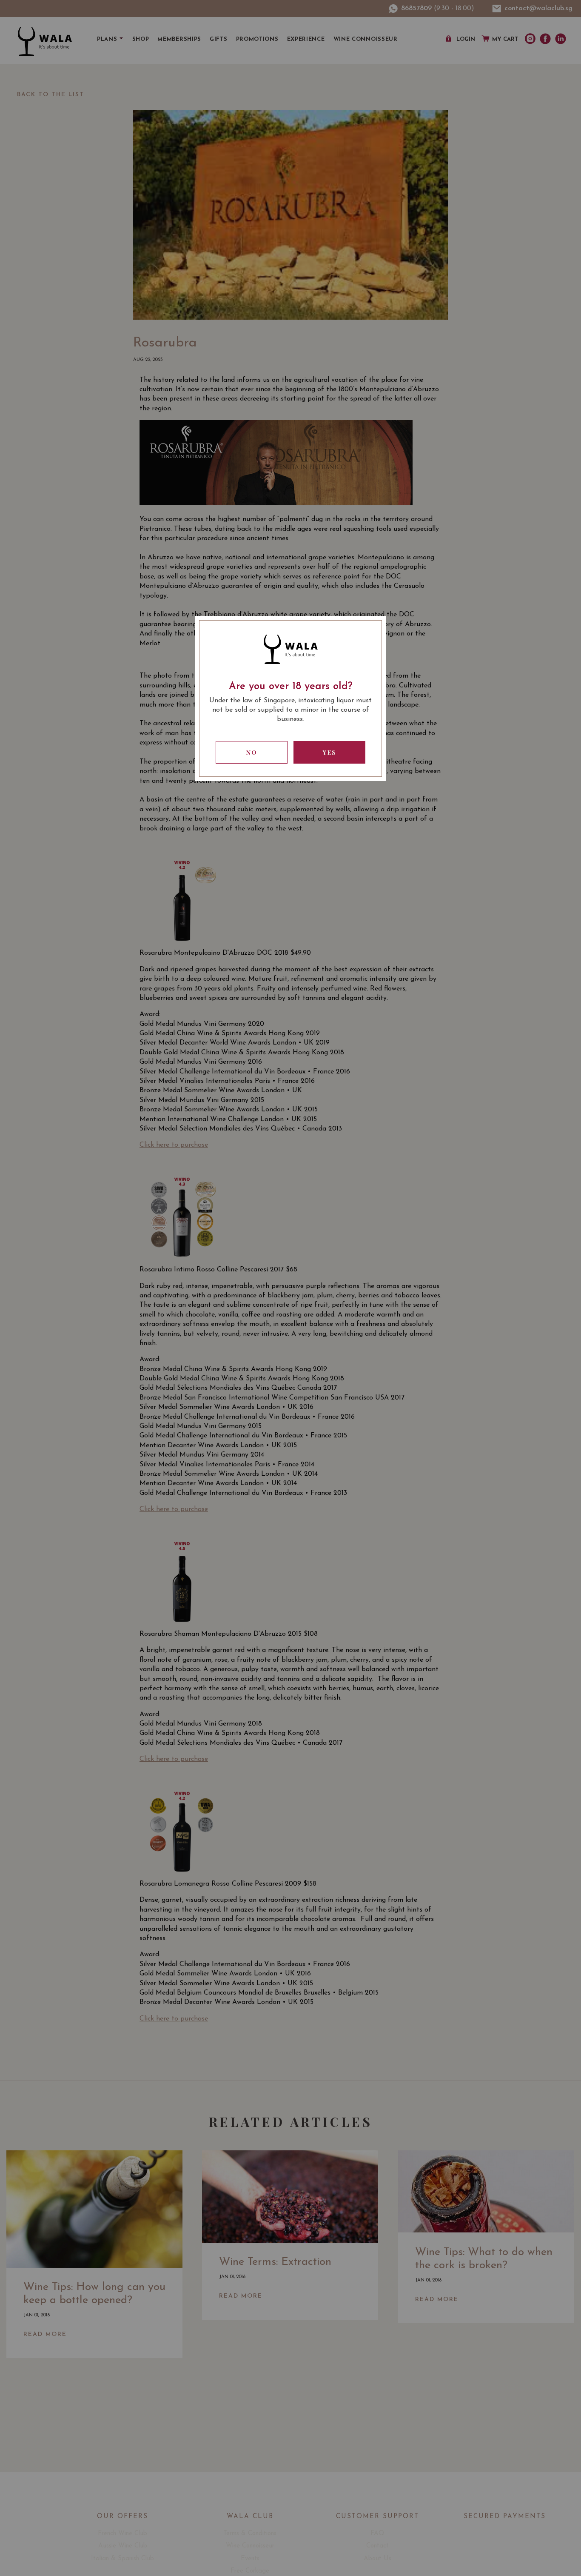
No (252, 752)
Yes (330, 752)
